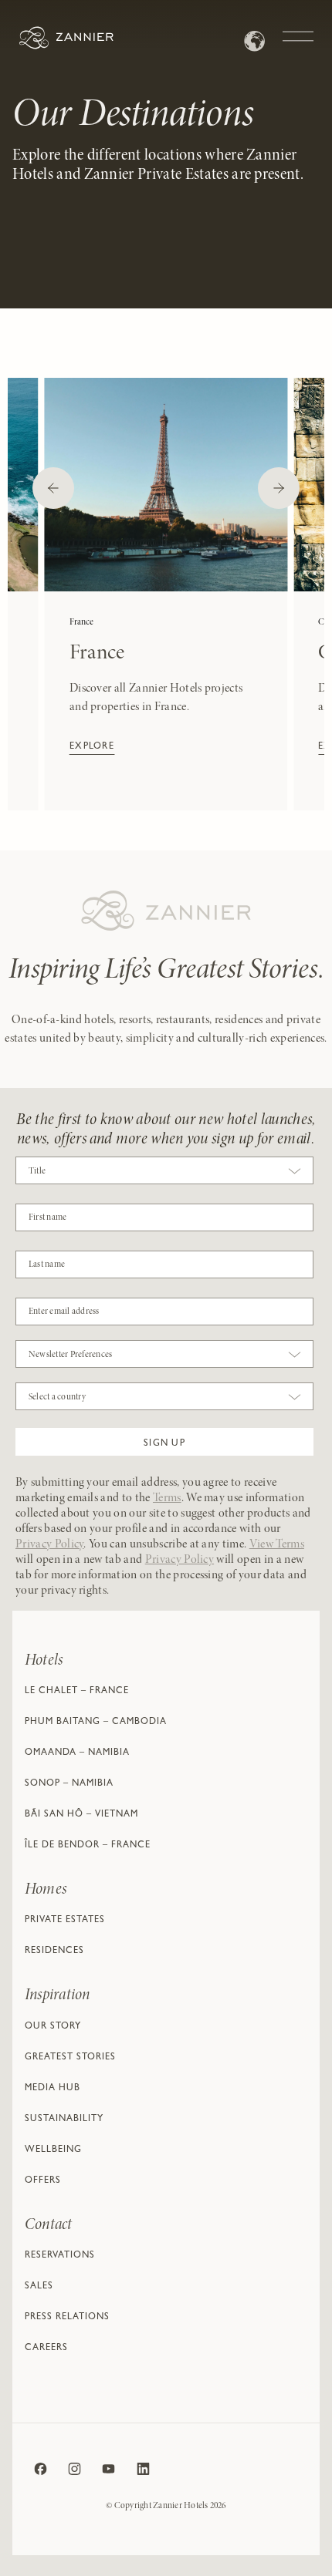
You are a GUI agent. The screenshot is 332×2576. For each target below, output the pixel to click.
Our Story (53, 2027)
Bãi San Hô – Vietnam (81, 1815)
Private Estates (65, 1921)
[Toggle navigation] (298, 29)
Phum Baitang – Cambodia (96, 1722)
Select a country (57, 1397)
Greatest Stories (70, 2058)
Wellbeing (53, 2150)
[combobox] (164, 1174)
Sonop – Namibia (69, 1784)
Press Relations (67, 2318)
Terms (167, 1498)
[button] (164, 1442)
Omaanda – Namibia (77, 1753)
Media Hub (53, 2089)
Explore (92, 747)
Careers (46, 2349)
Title (37, 1171)
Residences (54, 1951)
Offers (43, 2181)
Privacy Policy (49, 1544)
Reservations (60, 2256)
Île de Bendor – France (88, 1846)
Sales (39, 2287)
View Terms (277, 1544)
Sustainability (64, 2120)
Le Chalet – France (77, 1692)
